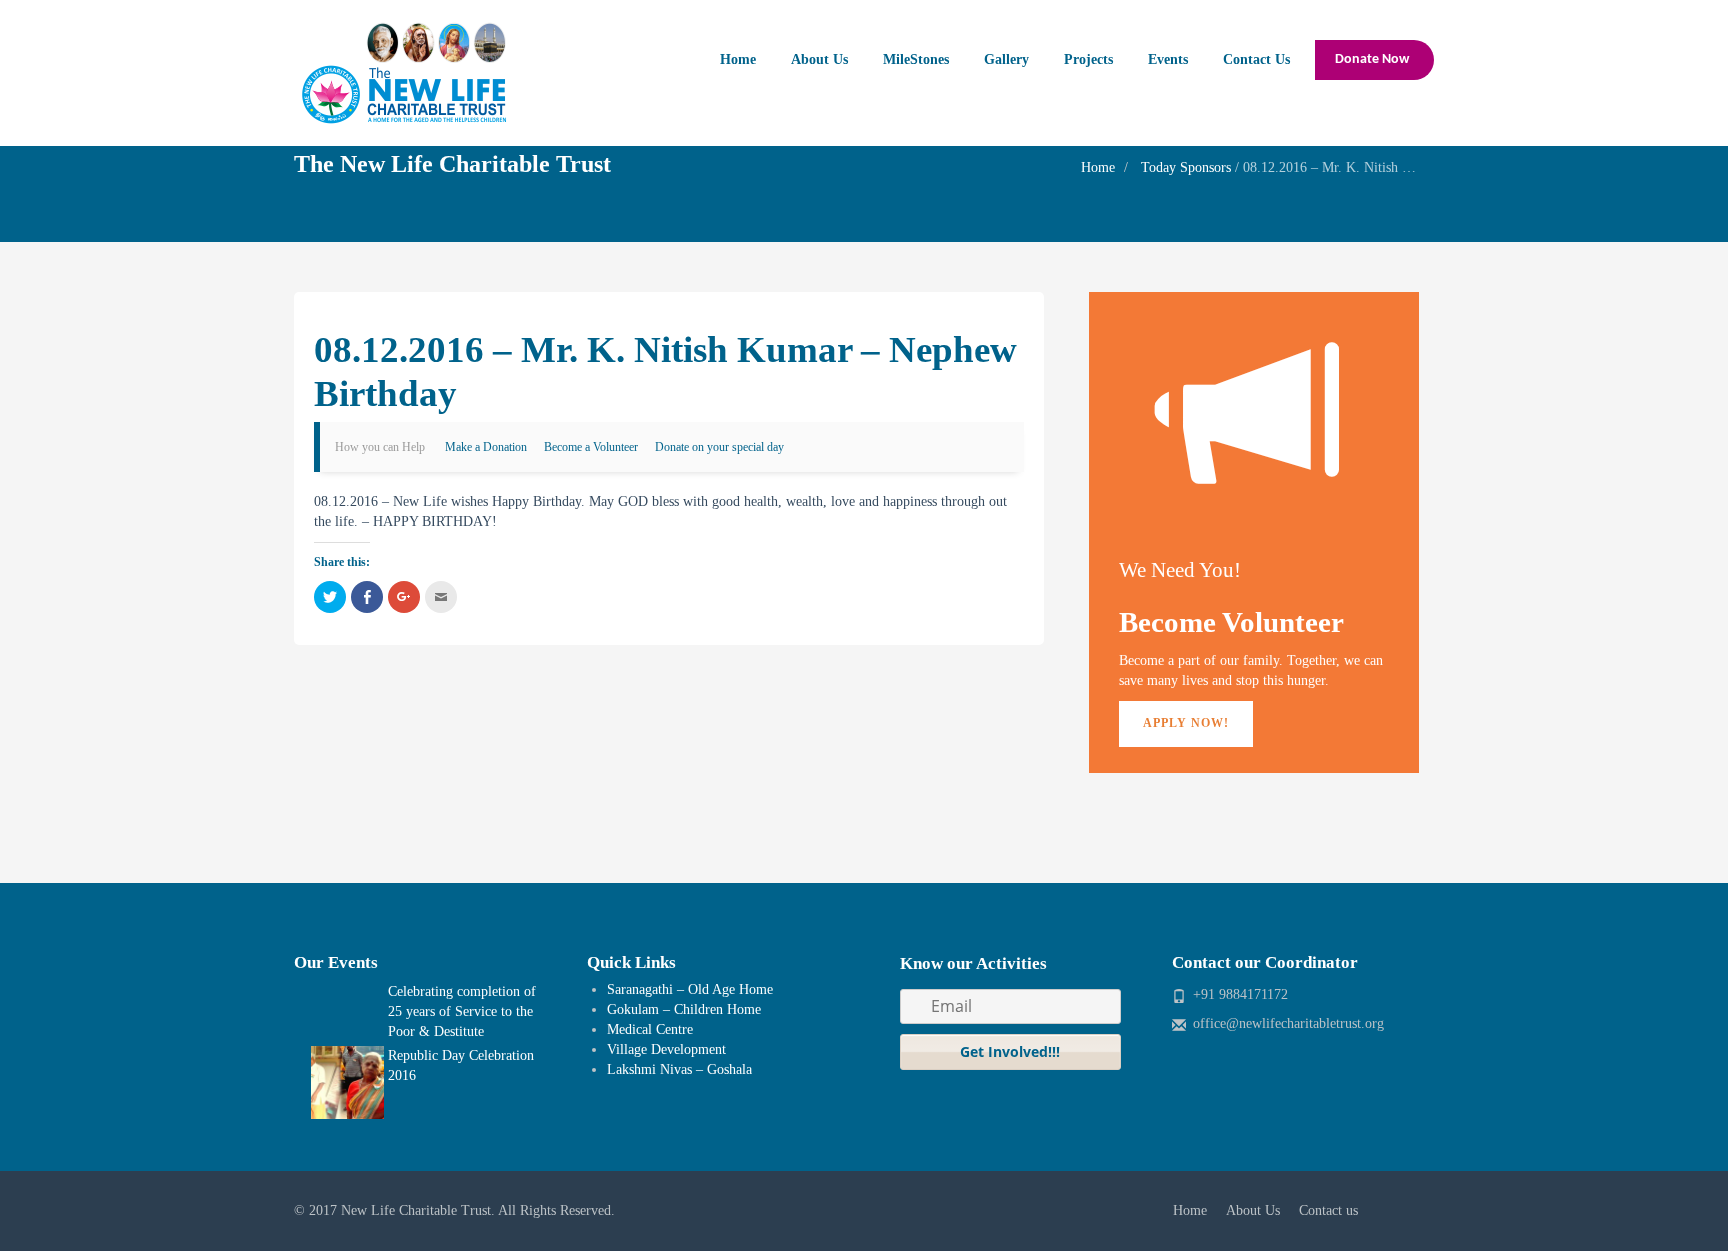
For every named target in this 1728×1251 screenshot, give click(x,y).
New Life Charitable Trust (416, 1210)
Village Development (666, 1049)
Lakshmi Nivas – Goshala (679, 1069)
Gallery (1006, 59)
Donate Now (1372, 59)
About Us (819, 59)
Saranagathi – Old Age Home (690, 989)
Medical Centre (650, 1029)
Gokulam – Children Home (684, 1009)
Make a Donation (486, 447)
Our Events (336, 962)
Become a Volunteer (591, 447)
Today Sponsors (1186, 167)
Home (738, 59)
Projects (1088, 59)
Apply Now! (1186, 723)
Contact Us (1256, 59)
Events (1168, 59)
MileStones (916, 59)
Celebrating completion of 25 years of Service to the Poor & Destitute (462, 1011)
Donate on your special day (719, 447)
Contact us (1328, 1210)
